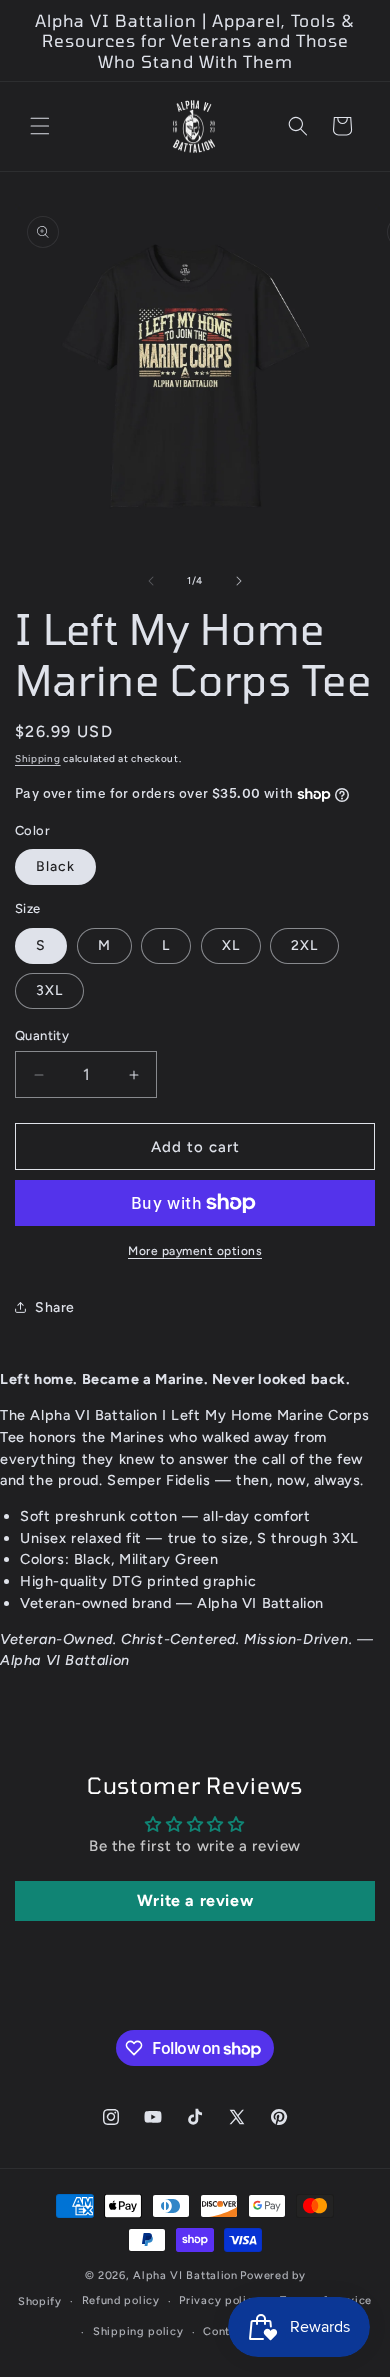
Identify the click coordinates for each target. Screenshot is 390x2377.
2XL (304, 945)
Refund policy (121, 2300)
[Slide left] (151, 581)
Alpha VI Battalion (185, 2275)
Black (55, 866)
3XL (49, 990)
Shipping (38, 758)
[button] (40, 126)
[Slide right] (239, 581)
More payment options (195, 1251)
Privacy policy (219, 2300)
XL (231, 945)
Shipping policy (138, 2331)
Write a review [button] (195, 1900)
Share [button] (55, 1307)
